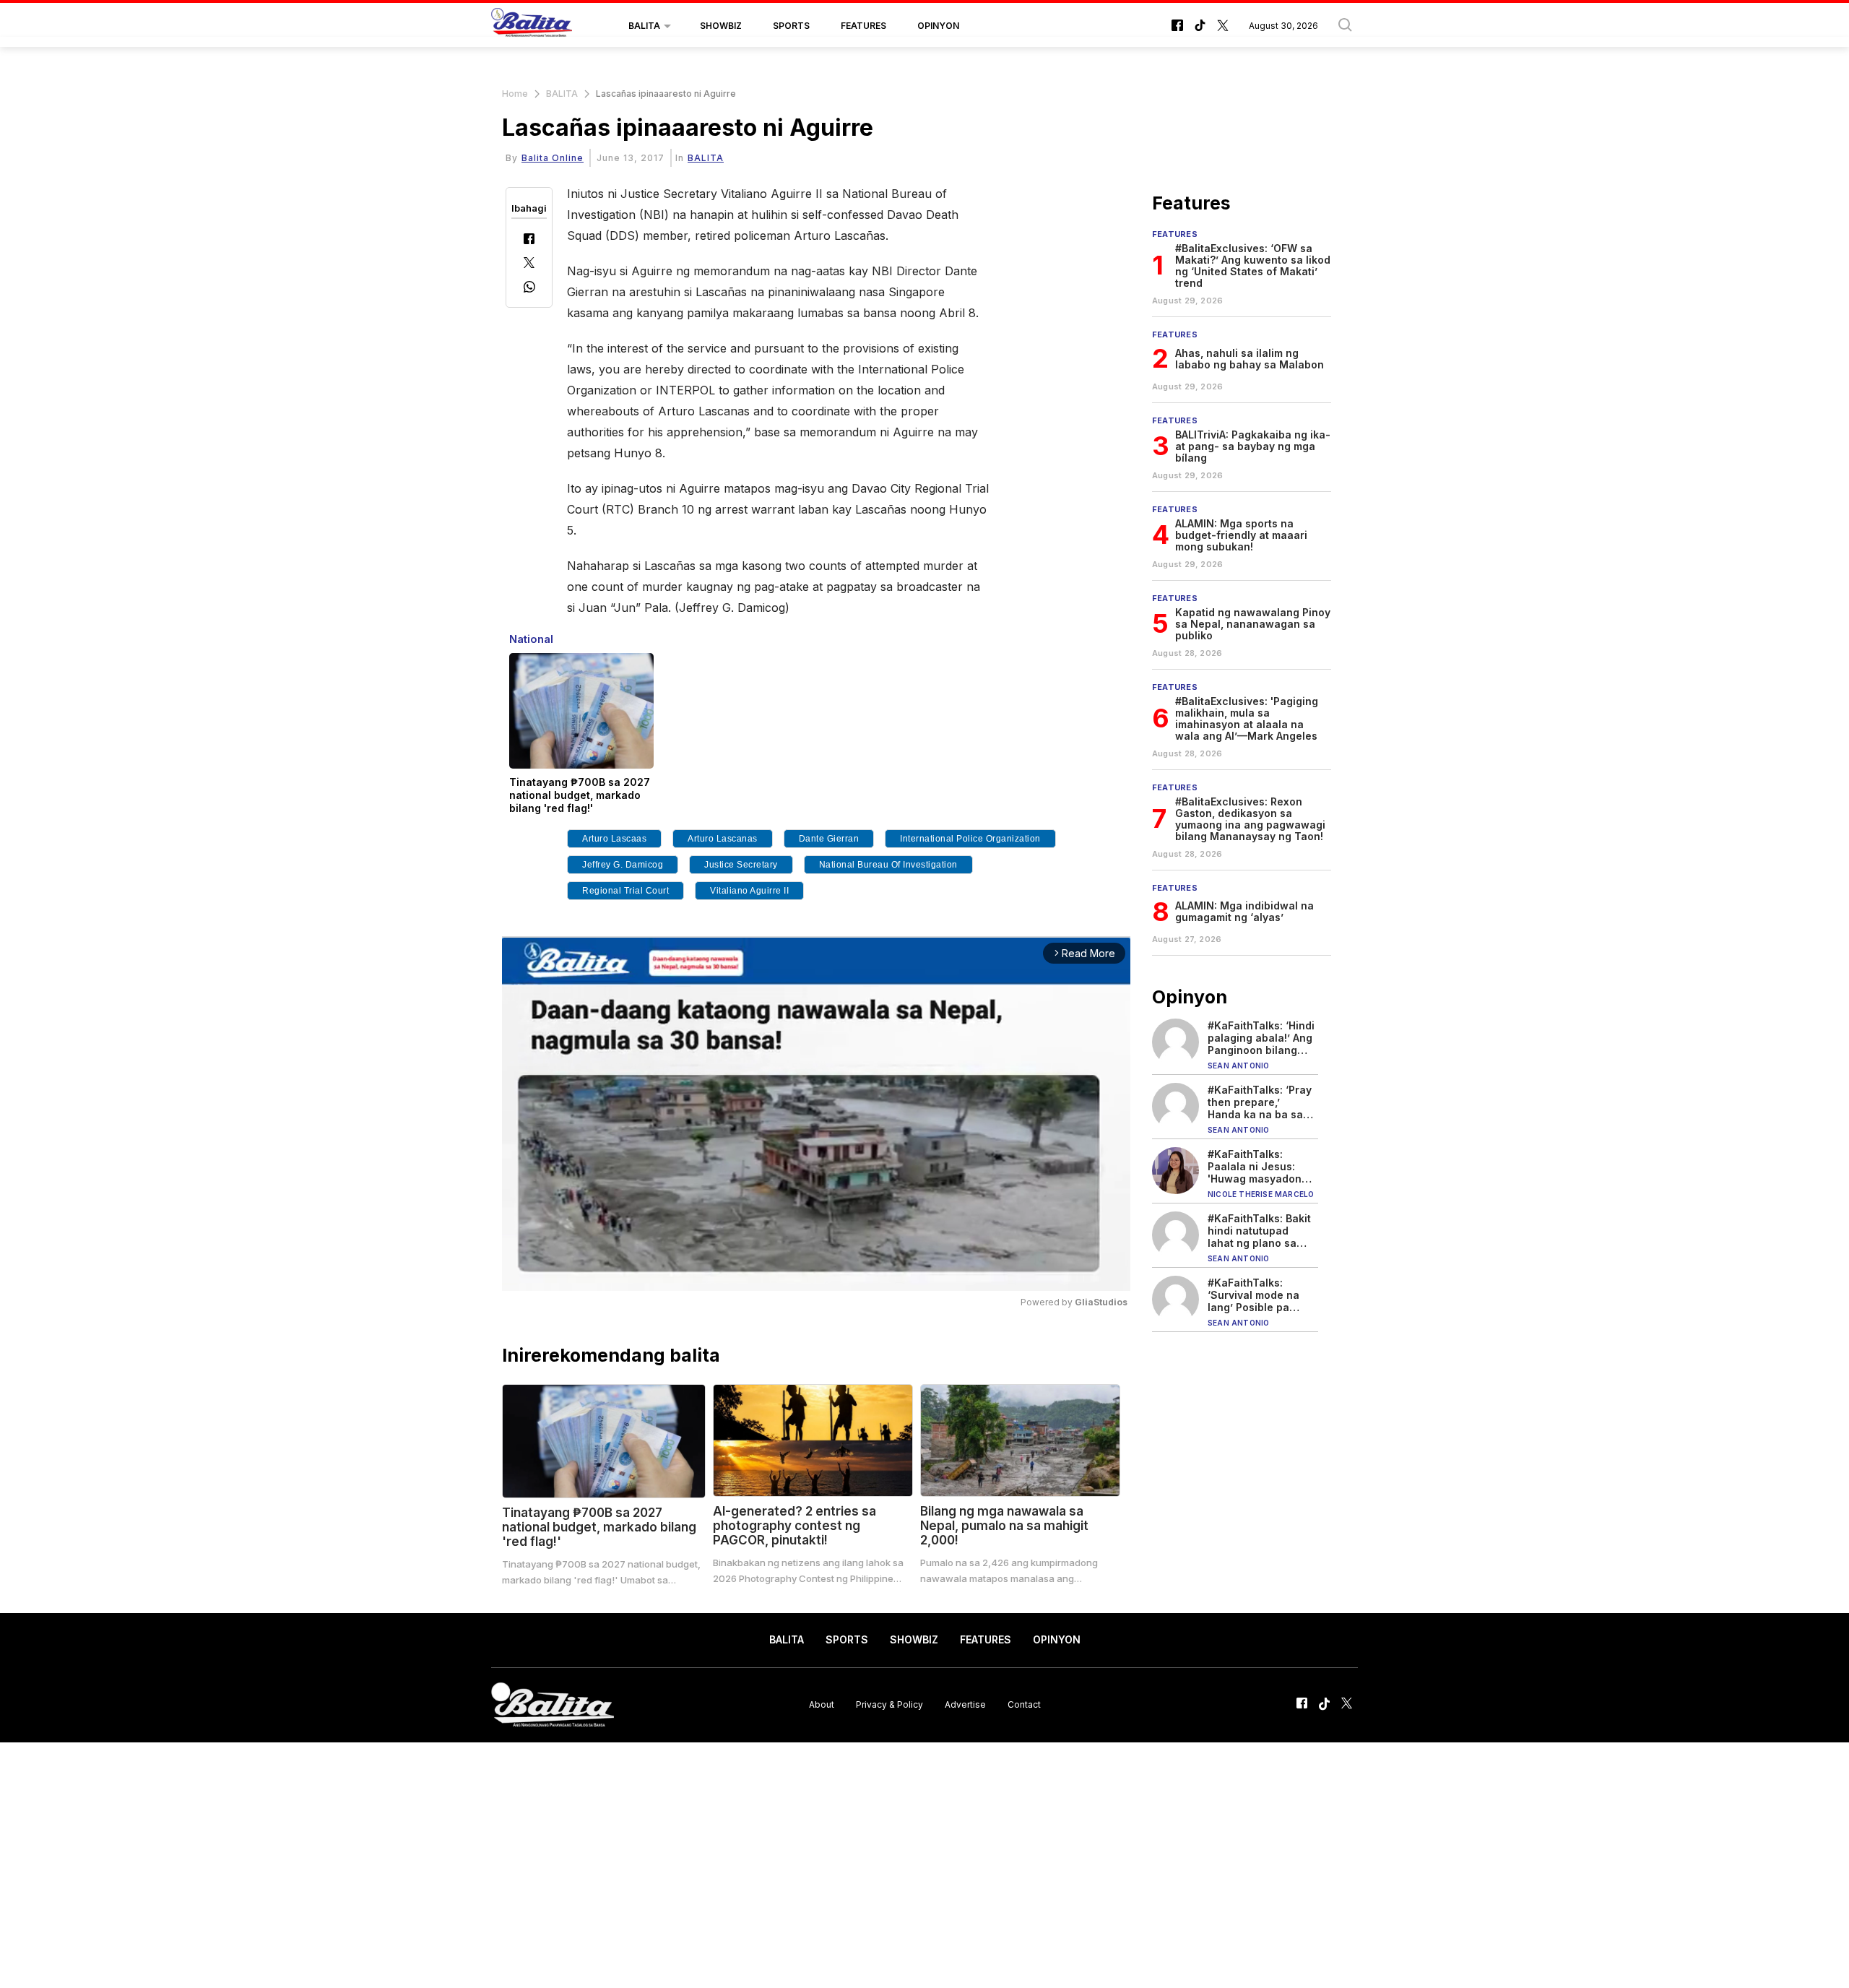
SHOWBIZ (721, 26)
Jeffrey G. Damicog (623, 865)
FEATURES (863, 26)
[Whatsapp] (529, 289)
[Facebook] (529, 240)
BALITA (644, 26)
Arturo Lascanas (723, 839)
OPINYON (938, 26)
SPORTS (791, 26)
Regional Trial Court (625, 891)
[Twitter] (529, 264)
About (822, 1704)
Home (515, 94)
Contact (1024, 1704)
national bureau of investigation (888, 865)
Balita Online (553, 158)
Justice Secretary (741, 865)
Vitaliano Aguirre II (749, 891)
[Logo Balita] (532, 26)
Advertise (965, 1704)
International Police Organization (970, 839)
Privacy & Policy (889, 1704)
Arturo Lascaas (614, 839)
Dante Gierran (829, 839)
